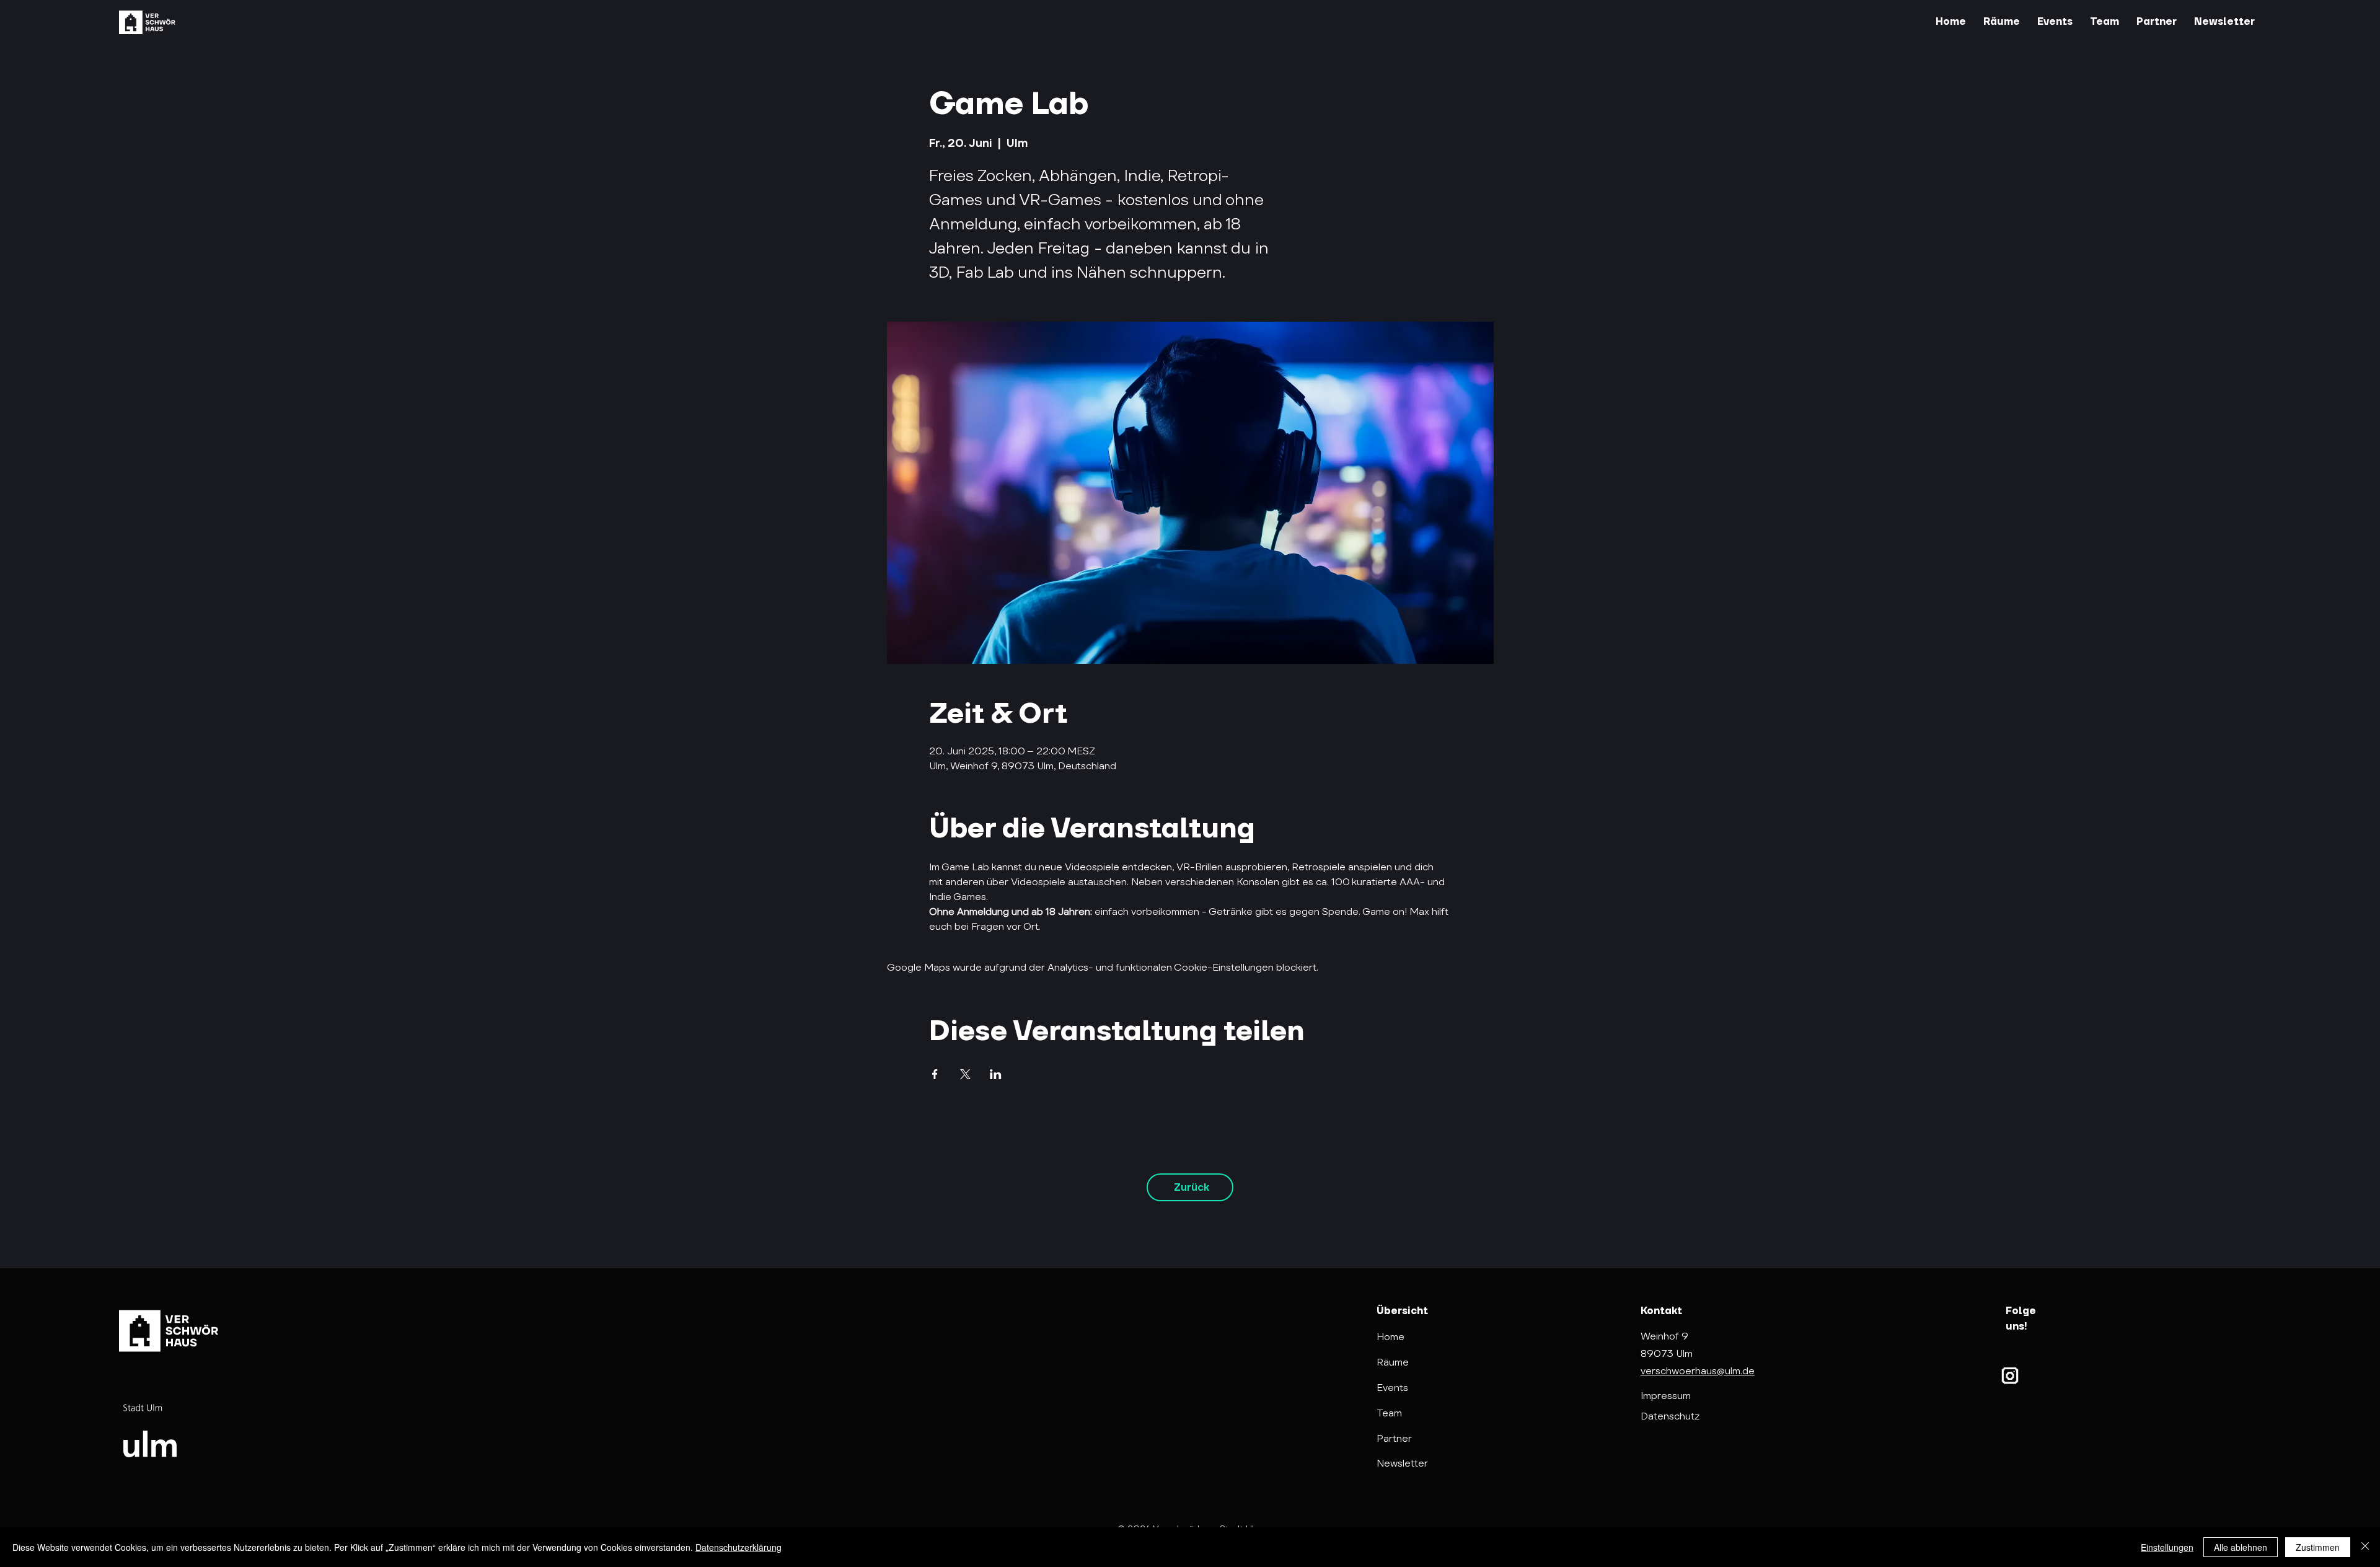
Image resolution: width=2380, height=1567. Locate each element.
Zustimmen (2318, 1547)
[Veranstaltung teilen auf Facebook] (935, 1074)
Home (1391, 1337)
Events (1392, 1388)
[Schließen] (2365, 1547)
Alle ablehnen (2241, 1547)
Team (1389, 1413)
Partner (1394, 1438)
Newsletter (1402, 1463)
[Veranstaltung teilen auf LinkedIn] (996, 1074)
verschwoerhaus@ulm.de (1698, 1371)
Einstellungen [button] (2167, 1547)
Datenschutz (1670, 1416)
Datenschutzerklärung (738, 1547)
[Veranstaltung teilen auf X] (965, 1074)
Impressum (1666, 1396)
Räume (1393, 1362)
